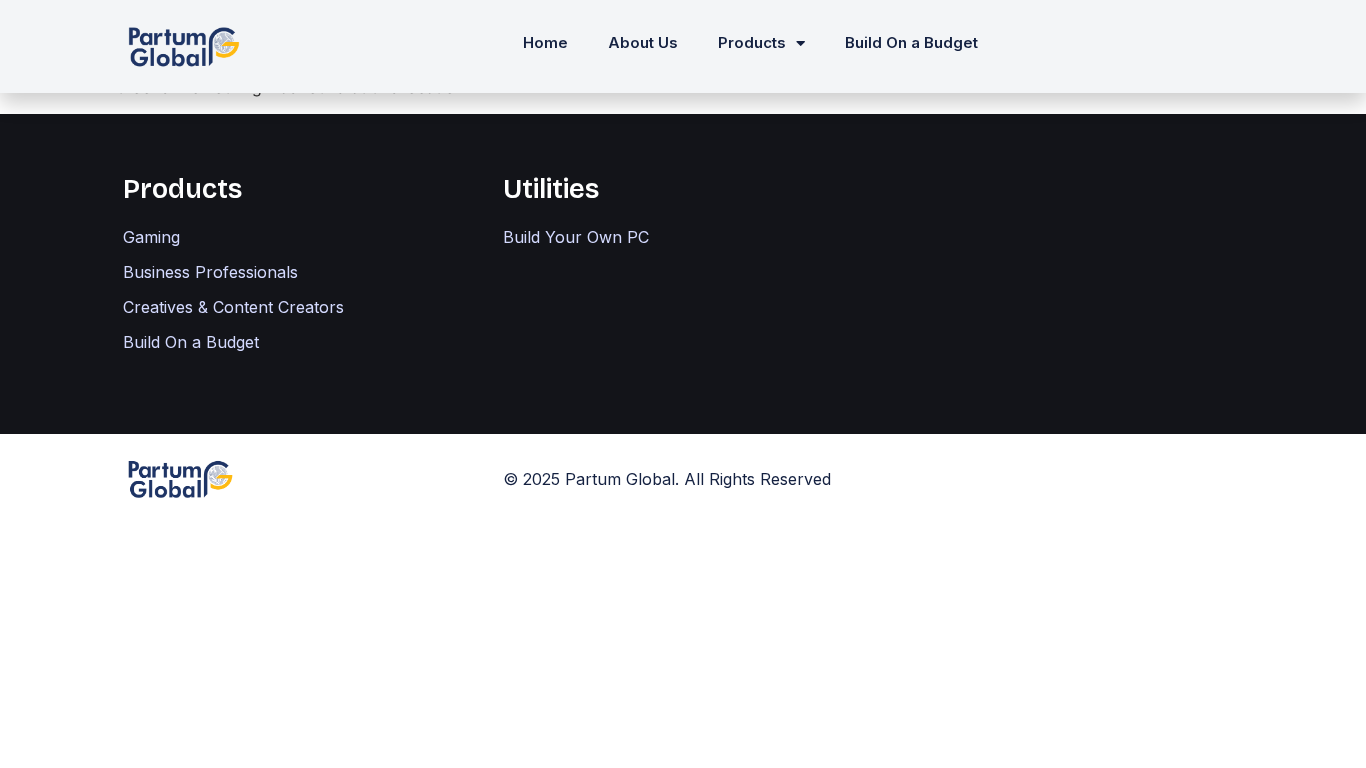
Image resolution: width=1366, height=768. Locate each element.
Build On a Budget (911, 42)
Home (545, 42)
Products (752, 42)
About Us (643, 42)
